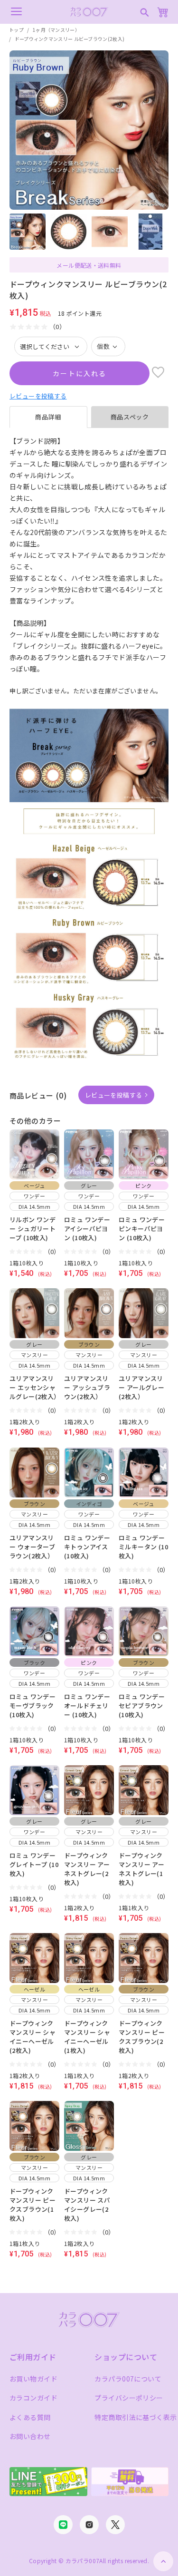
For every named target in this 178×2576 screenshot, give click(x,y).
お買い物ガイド (33, 2379)
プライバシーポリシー (129, 2398)
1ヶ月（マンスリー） (56, 30)
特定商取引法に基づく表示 (136, 2417)
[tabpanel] (89, 561)
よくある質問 (30, 2417)
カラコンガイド (33, 2398)
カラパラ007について (128, 2379)
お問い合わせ (30, 2436)
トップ (16, 30)
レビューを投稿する (38, 396)
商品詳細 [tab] (48, 417)
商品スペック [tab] (130, 417)
